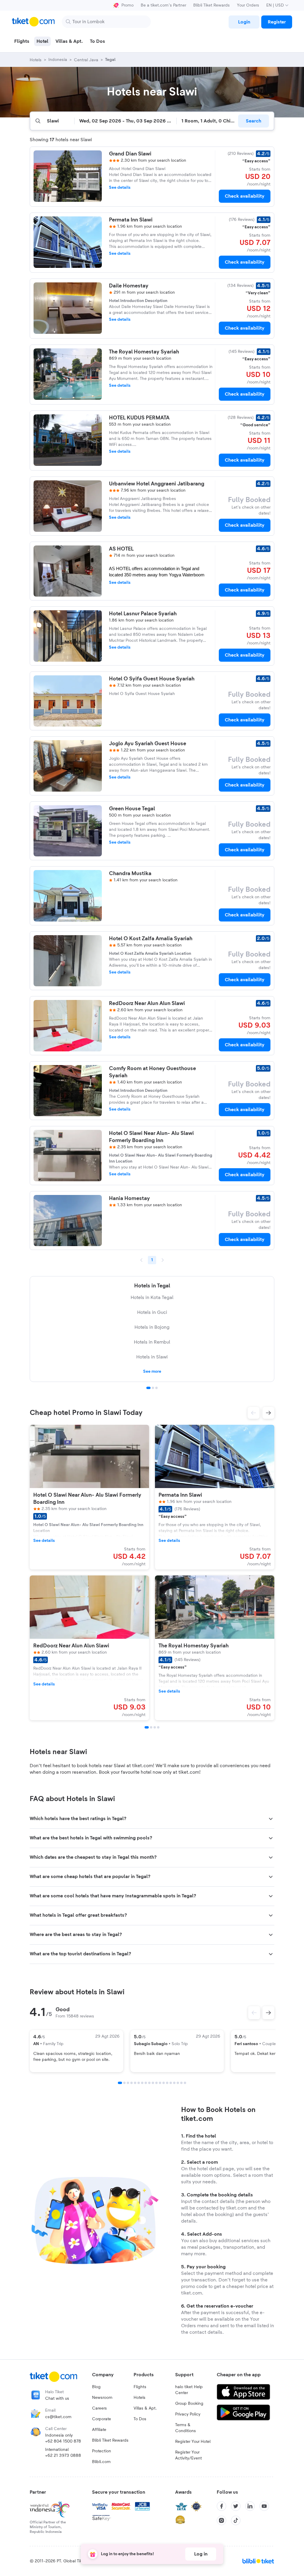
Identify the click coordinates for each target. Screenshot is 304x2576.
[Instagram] (221, 2520)
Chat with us (57, 2399)
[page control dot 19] (185, 2083)
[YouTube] (264, 2506)
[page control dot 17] (178, 2083)
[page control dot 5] (135, 2083)
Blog (96, 2387)
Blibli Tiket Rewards (212, 5)
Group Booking (189, 2404)
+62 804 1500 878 (63, 2441)
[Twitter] (236, 2506)
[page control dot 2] (153, 1388)
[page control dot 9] (149, 2083)
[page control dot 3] (156, 1388)
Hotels (140, 2398)
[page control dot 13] (164, 2083)
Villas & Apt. (145, 2408)
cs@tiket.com (58, 2417)
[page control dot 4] (132, 2083)
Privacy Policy (188, 2414)
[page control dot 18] (181, 2083)
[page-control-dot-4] (158, 1727)
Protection (102, 2451)
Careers (99, 2408)
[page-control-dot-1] (147, 1727)
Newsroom (102, 2398)
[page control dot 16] (174, 2083)
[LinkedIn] (250, 2506)
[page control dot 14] (167, 2083)
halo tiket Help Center (189, 2390)
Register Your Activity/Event (189, 2455)
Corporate (102, 2419)
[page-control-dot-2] (151, 1727)
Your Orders (248, 5)
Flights (140, 2387)
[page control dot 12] (160, 2083)
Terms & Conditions (186, 2428)
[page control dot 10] (153, 2083)
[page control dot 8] (146, 2083)
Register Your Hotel (193, 2442)
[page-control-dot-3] (155, 1727)
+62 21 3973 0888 (63, 2456)
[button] (254, 1413)
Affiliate (99, 2430)
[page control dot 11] (156, 2083)
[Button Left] (254, 2013)
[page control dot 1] (148, 1388)
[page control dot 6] (139, 2083)
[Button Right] (268, 2013)
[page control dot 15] (171, 2083)
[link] (244, 22)
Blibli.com (101, 2462)
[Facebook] (221, 2506)
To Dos (140, 2419)
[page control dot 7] (142, 2083)
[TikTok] (236, 2520)
